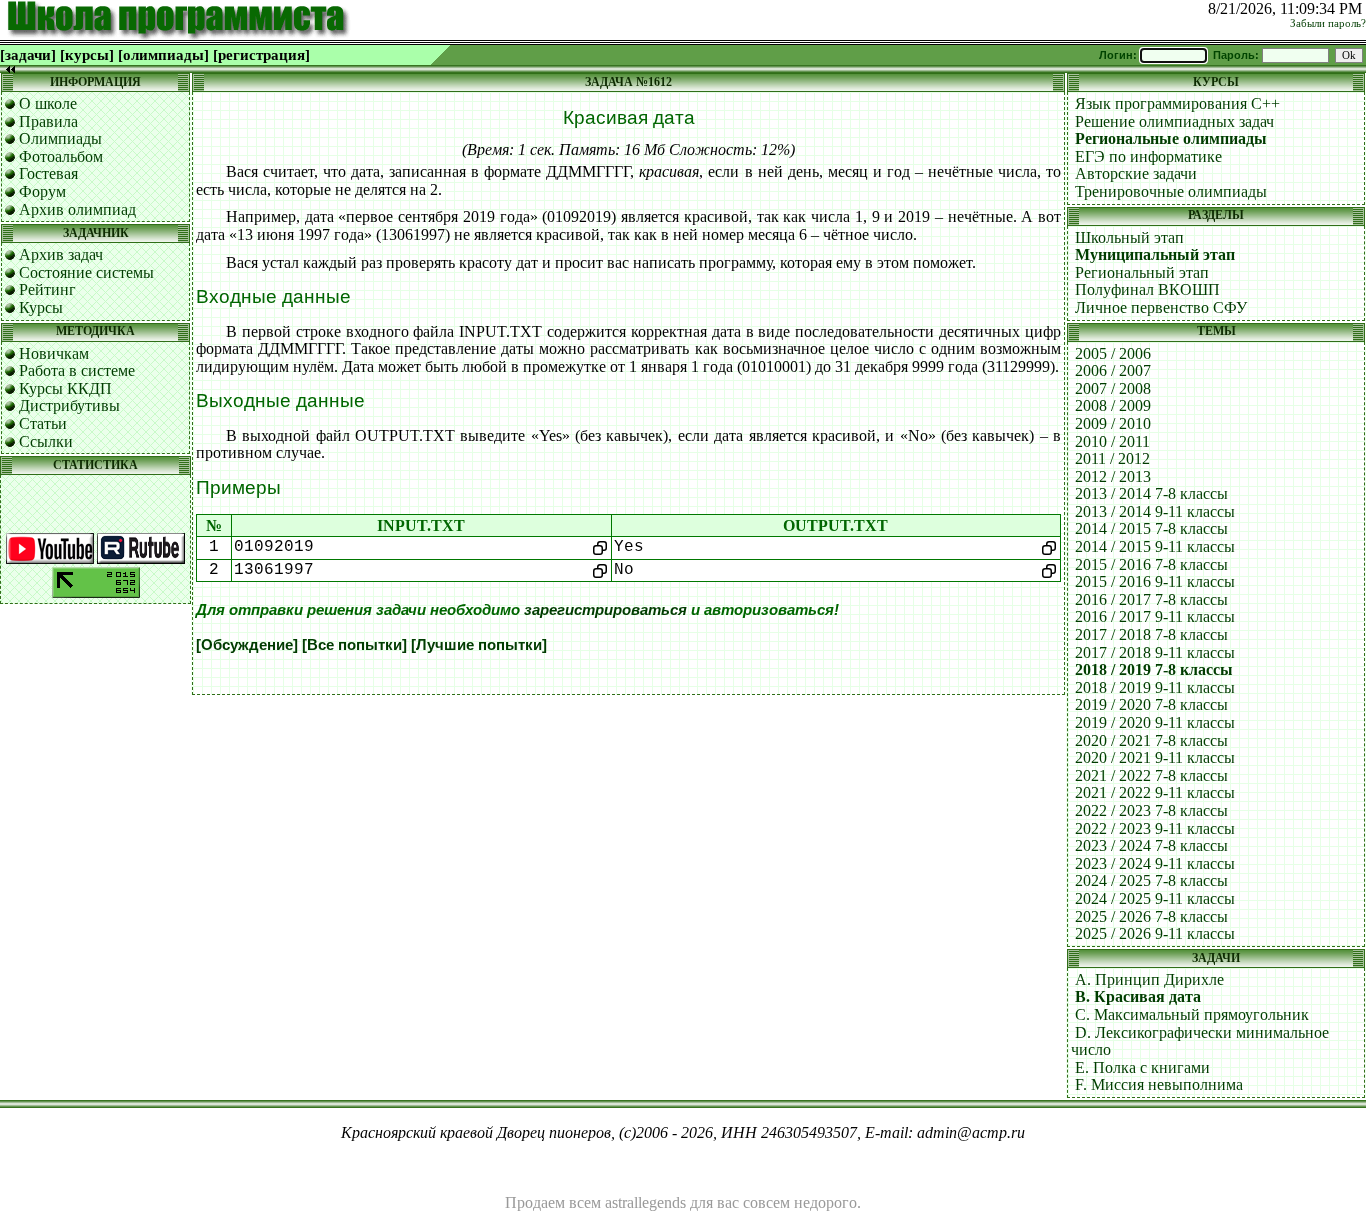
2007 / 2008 (1113, 388)
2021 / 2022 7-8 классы (1151, 775)
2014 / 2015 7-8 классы (1151, 528)
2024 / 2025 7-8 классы (1151, 880)
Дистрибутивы (69, 405)
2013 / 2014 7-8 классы (1151, 493)
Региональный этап (1142, 272)
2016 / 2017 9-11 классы (1155, 616)
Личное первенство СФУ (1161, 307)
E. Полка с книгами (1142, 1067)
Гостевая (48, 173)
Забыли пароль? (1328, 23)
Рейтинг (47, 289)
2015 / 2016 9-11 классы (1155, 581)
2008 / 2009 (1113, 405)
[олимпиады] (163, 55)
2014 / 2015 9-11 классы (1155, 546)
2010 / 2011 (1112, 441)
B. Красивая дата (1138, 996)
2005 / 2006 (1113, 353)
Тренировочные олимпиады (1171, 191)
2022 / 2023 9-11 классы (1155, 828)
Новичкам (54, 353)
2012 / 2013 (1113, 476)
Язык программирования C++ (1177, 103)
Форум (42, 191)
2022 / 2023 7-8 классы (1151, 810)
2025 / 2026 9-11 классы (1155, 933)
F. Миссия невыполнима (1159, 1084)
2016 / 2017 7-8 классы (1151, 599)
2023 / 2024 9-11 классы (1155, 863)
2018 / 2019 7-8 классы (1154, 669)
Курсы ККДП (65, 388)
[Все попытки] (354, 645)
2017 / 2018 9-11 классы (1155, 652)
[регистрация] (261, 55)
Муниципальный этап (1155, 254)
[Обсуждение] (247, 645)
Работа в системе (77, 370)
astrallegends (645, 1202)
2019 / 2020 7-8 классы (1151, 704)
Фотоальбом (61, 156)
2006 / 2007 (1113, 370)
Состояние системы (86, 272)
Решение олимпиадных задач (1174, 121)
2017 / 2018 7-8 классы (1151, 634)
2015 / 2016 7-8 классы (1151, 564)
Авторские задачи (1136, 173)
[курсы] (87, 55)
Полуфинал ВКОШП (1147, 289)
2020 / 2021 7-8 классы (1151, 740)
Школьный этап (1129, 237)
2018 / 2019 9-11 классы (1155, 687)
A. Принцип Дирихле (1149, 979)
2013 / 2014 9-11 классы (1155, 511)
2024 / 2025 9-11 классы (1155, 898)
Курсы (41, 307)
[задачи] (28, 55)
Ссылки (46, 441)
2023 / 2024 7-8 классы (1151, 845)
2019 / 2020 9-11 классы (1155, 722)
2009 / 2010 (1113, 423)
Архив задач (61, 254)
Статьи (43, 423)
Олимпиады (60, 138)
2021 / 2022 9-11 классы (1155, 792)
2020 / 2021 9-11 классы (1155, 757)
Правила (48, 121)
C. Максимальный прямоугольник (1192, 1014)
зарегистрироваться (605, 610)
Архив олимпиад (77, 209)
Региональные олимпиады (1171, 138)
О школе (48, 103)
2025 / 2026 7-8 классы (1151, 916)
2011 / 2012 (1112, 458)
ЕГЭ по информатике (1148, 156)
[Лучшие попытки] (479, 645)
